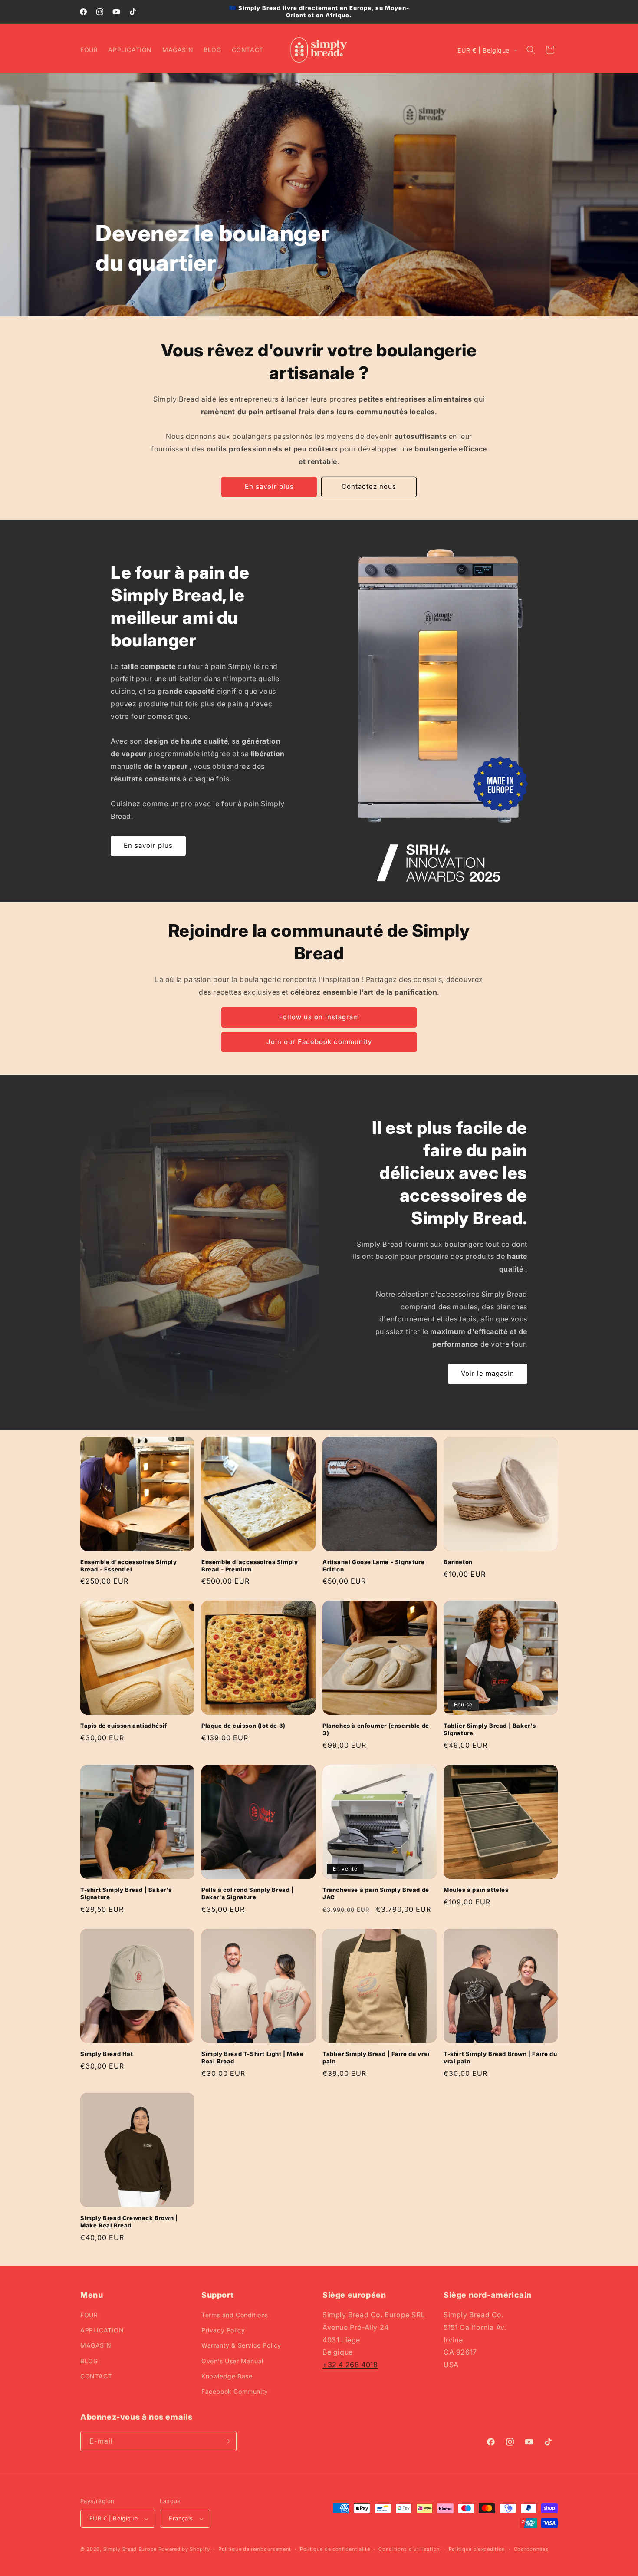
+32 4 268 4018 (350, 2365)
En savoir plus (269, 486)
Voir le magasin (488, 1373)
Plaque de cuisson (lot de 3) (243, 1726)
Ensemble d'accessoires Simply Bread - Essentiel (128, 1566)
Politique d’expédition (477, 2549)
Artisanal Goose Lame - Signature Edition (373, 1566)
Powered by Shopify (184, 2549)
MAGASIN (96, 2345)
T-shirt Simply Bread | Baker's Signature (126, 1893)
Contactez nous (369, 486)
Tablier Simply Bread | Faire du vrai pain (376, 2057)
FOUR (89, 2315)
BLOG (89, 2361)
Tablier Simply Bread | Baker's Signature (490, 1729)
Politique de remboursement (255, 2549)
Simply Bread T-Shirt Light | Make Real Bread (253, 2057)
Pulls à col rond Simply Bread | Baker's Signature (248, 1893)
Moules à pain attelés (476, 1890)
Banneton (458, 1562)
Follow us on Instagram (319, 1017)
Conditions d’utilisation (409, 2549)
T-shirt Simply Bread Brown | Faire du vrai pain (500, 2057)
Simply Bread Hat (107, 2054)
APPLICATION (102, 2330)
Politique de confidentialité (335, 2549)
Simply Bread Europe (130, 2549)
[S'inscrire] (227, 2441)
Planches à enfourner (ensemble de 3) (376, 1729)
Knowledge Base (227, 2376)
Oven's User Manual (232, 2361)
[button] (531, 50)
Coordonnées (531, 2549)
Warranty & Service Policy (241, 2345)
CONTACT (96, 2376)
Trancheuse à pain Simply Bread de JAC (376, 1893)
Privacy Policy (223, 2330)
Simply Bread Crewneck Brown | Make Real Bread (129, 2222)
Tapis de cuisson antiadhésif (124, 1726)
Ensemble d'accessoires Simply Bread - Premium (250, 1566)
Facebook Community (235, 2391)
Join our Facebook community (319, 1042)
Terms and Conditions (235, 2315)
